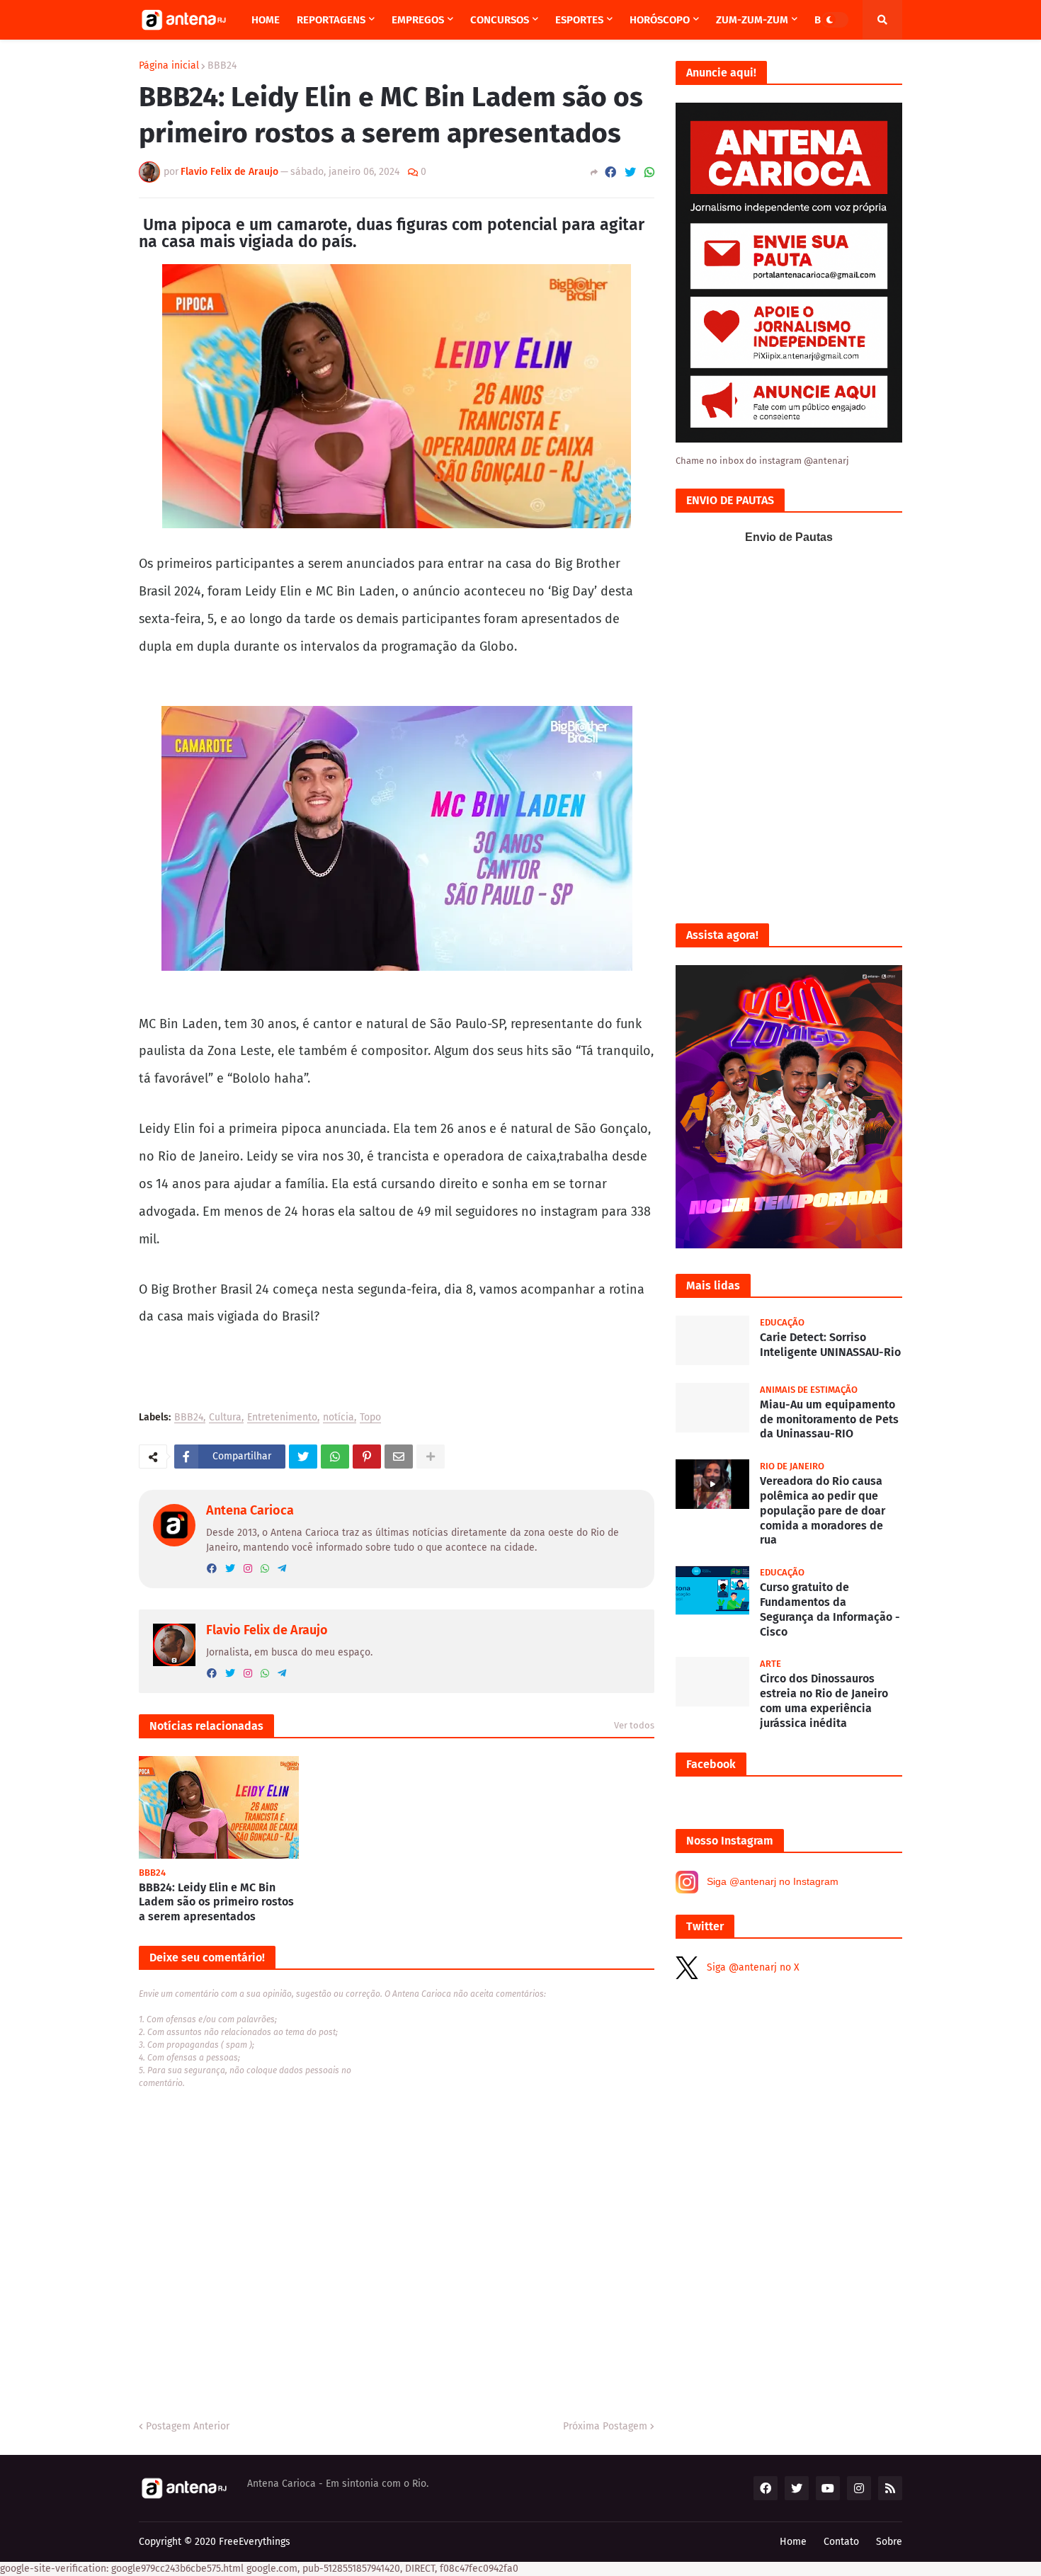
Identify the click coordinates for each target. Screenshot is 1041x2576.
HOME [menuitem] (266, 20)
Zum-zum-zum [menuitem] (752, 20)
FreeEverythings (255, 2542)
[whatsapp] (265, 1569)
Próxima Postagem (605, 2426)
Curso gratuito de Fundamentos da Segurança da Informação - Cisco (830, 1609)
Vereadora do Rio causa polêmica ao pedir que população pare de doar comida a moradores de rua (823, 1510)
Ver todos (634, 1725)
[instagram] (248, 1569)
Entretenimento (282, 1418)
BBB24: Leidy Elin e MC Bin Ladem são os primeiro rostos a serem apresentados (216, 1902)
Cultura (225, 1418)
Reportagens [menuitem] (331, 20)
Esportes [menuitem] (579, 20)
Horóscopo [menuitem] (660, 20)
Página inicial (169, 66)
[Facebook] (610, 172)
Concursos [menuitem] (500, 20)
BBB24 (222, 66)
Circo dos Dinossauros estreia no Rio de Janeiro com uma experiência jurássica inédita (824, 1700)
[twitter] (230, 1569)
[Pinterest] (367, 1457)
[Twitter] (630, 172)
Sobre (889, 2542)
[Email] (399, 1457)
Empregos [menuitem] (418, 20)
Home (793, 2542)
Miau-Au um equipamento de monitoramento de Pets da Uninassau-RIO (829, 1419)
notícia (339, 1418)
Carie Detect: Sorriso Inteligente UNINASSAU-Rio (830, 1345)
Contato (841, 2542)
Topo (370, 1418)
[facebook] (212, 1569)
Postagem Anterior (188, 2426)
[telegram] (282, 1569)
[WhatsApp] (649, 172)
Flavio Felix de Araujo (267, 1630)
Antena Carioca (250, 1510)
